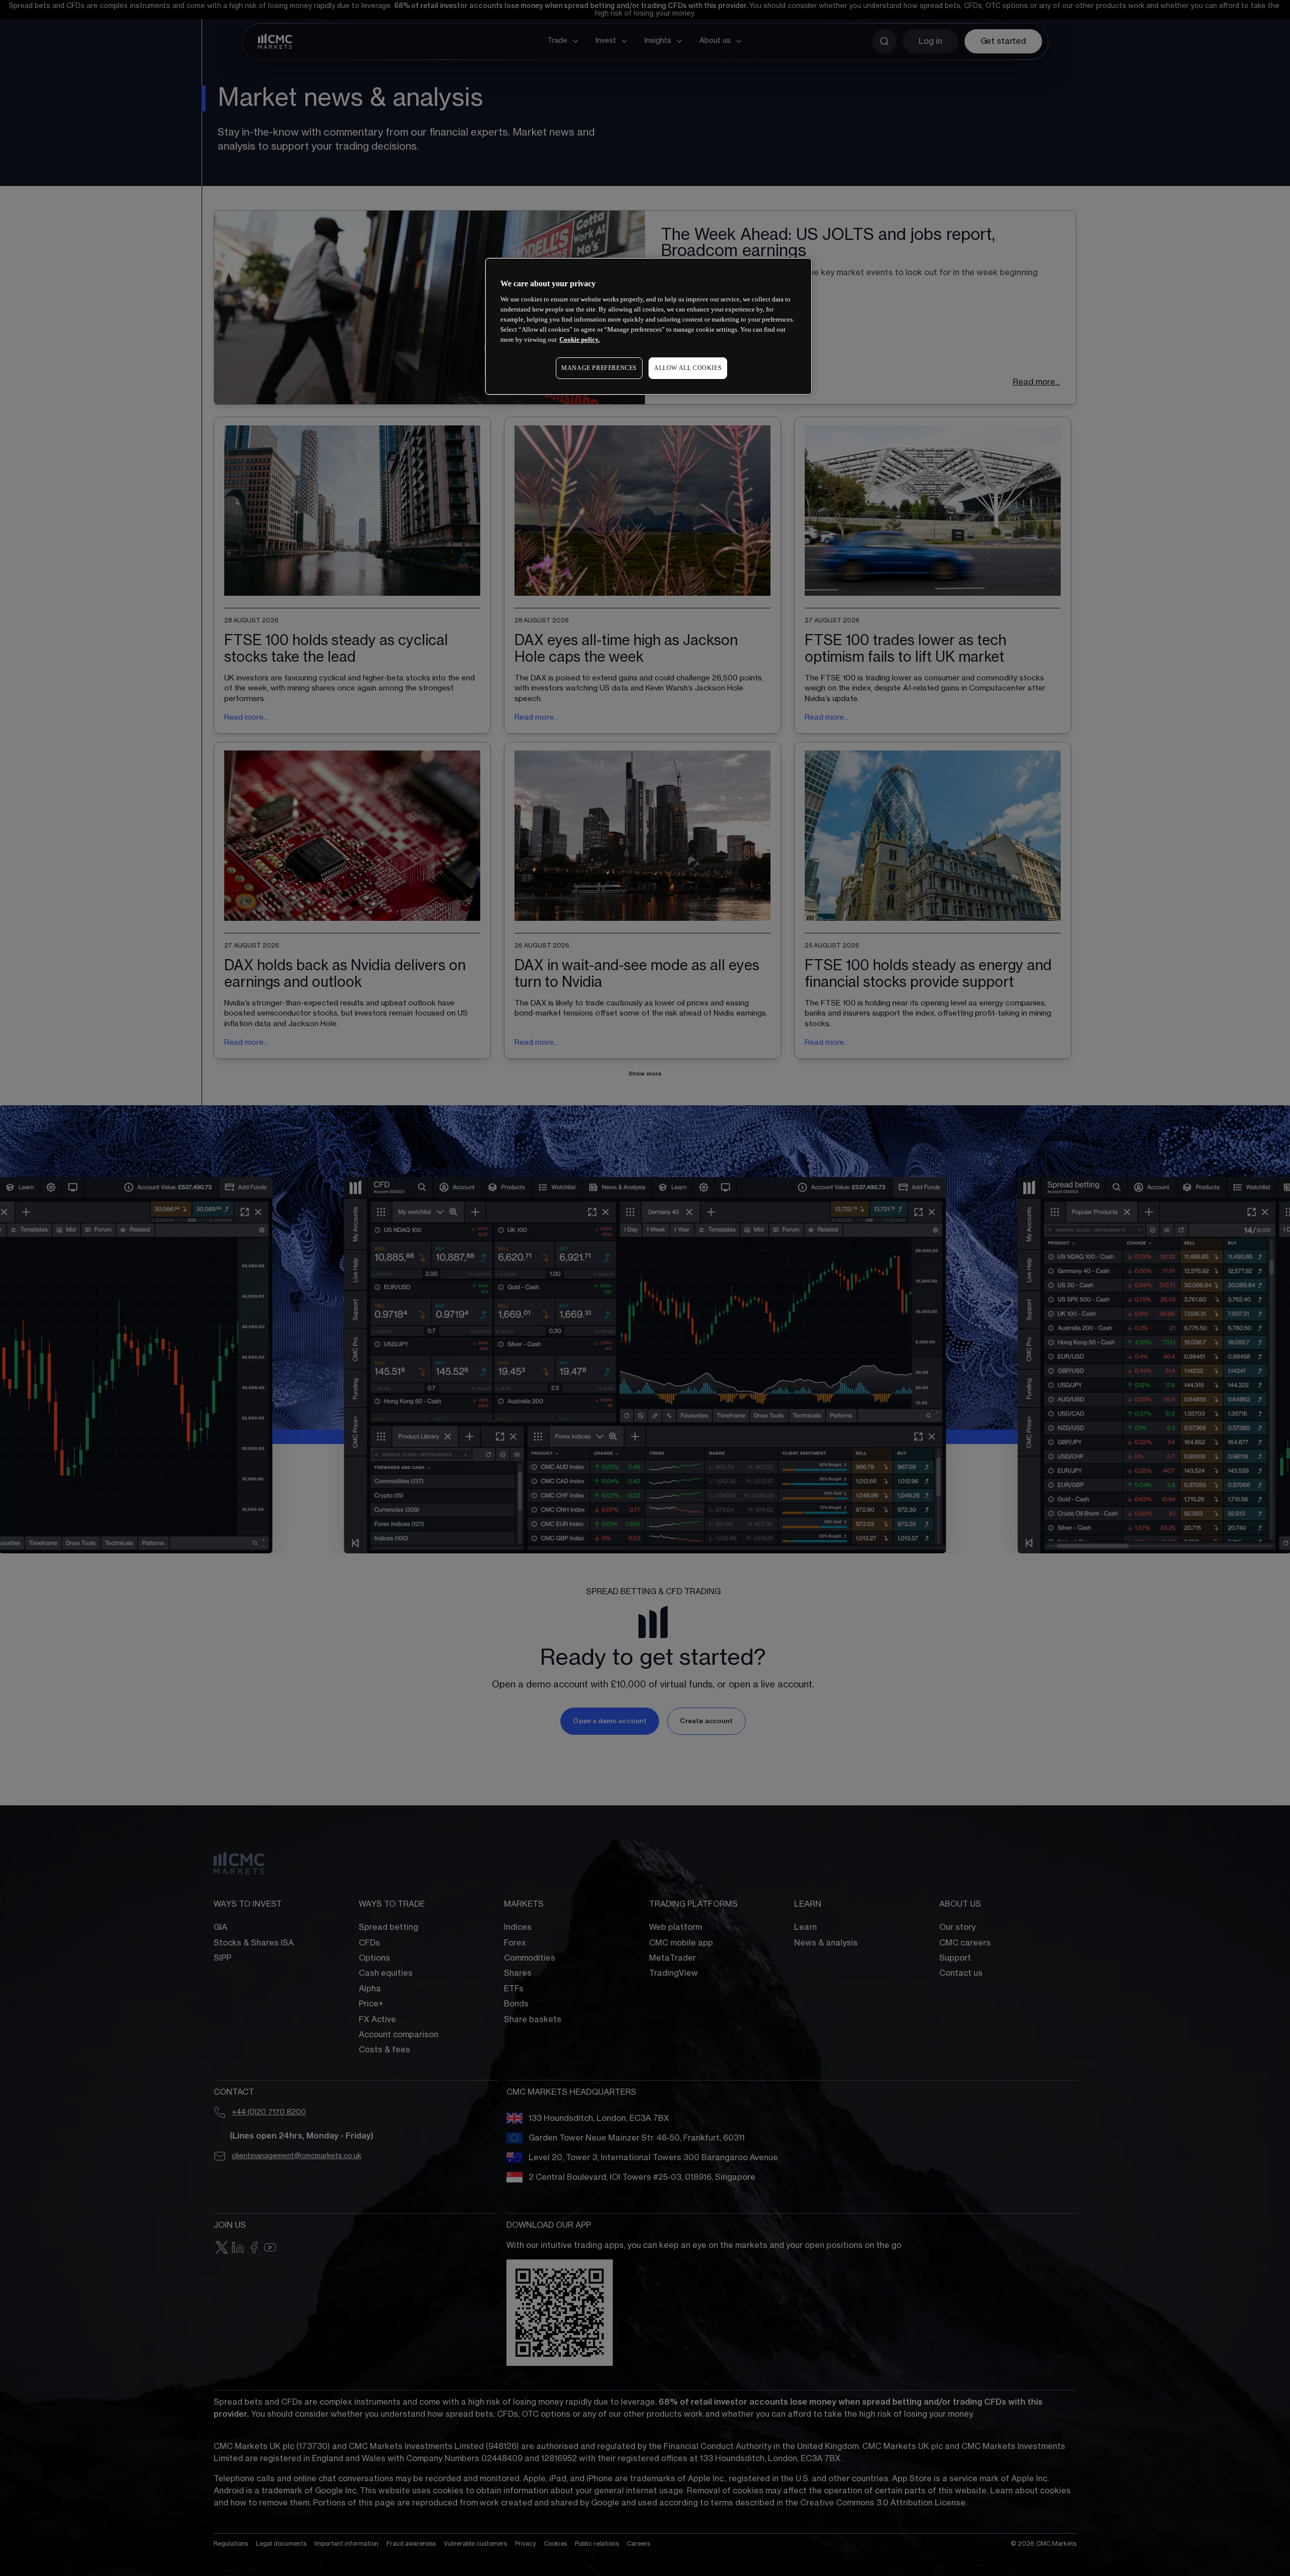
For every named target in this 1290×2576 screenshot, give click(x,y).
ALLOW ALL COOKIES (688, 368)
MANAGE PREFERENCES (599, 368)
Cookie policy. (579, 339)
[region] (649, 326)
